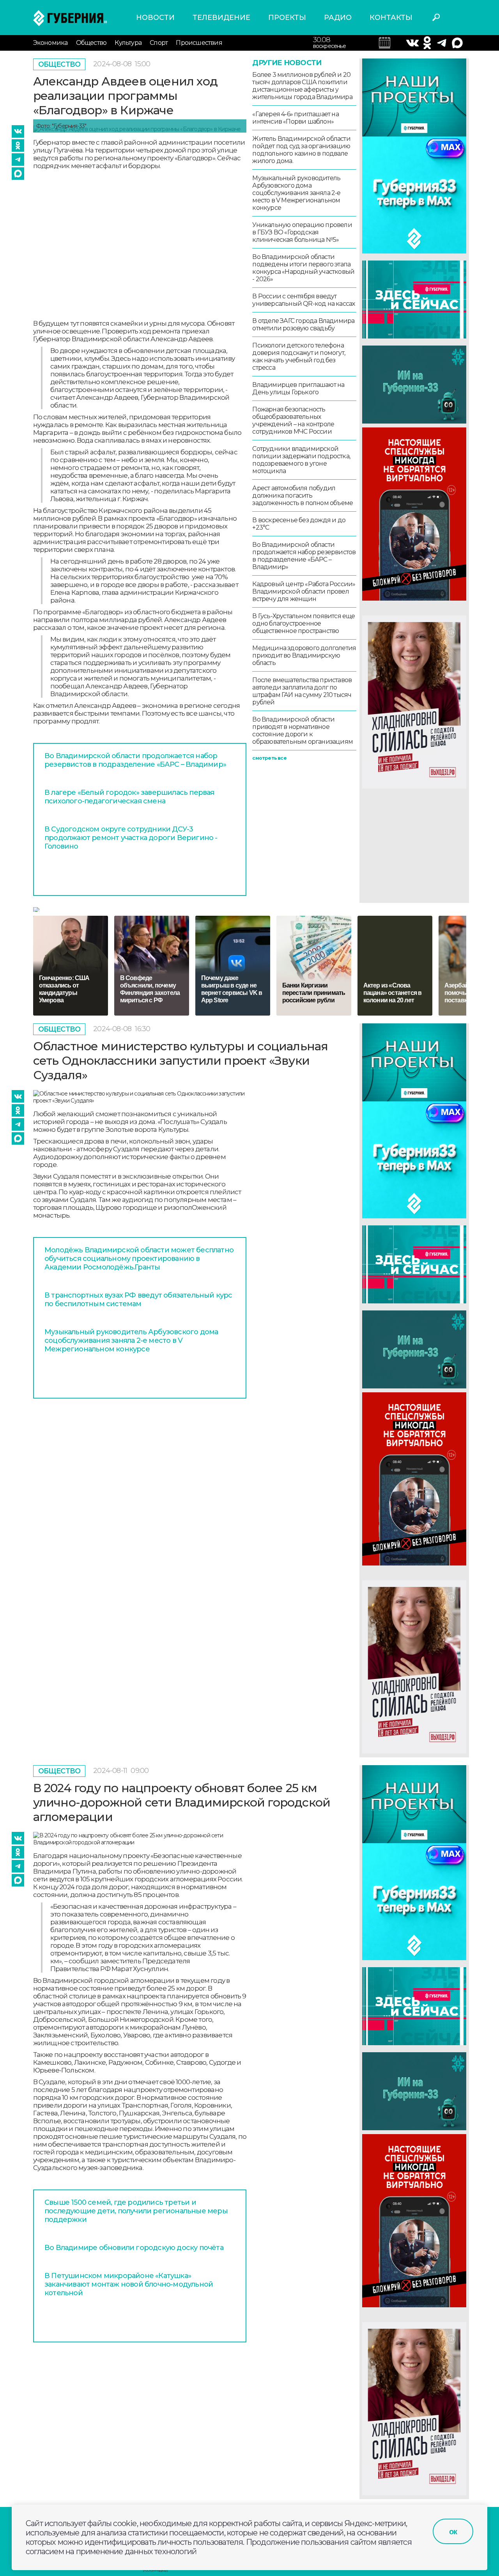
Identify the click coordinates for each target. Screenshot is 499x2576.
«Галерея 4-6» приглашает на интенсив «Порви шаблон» (295, 118)
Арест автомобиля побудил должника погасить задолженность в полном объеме (303, 496)
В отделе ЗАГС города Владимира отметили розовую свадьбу (303, 324)
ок (453, 2532)
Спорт (159, 43)
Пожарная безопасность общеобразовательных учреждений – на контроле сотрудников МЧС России (293, 420)
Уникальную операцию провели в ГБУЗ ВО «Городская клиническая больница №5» (302, 232)
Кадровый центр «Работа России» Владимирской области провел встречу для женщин (304, 591)
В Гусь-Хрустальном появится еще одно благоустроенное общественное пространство (303, 623)
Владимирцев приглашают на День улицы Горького (298, 388)
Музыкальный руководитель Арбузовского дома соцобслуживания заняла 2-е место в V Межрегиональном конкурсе (296, 193)
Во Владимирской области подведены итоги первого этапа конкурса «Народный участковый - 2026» (303, 268)
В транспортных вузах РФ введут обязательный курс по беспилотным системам (138, 1300)
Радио (338, 18)
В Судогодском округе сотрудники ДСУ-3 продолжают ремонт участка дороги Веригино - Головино (131, 838)
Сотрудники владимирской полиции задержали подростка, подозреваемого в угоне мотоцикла (301, 460)
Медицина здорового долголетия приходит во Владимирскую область (304, 655)
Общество (91, 43)
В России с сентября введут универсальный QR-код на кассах (303, 300)
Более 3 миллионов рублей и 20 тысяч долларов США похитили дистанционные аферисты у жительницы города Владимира (302, 86)
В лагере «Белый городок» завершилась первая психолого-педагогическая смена (129, 797)
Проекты (287, 18)
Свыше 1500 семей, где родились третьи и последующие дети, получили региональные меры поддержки (136, 2211)
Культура (128, 43)
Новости (155, 18)
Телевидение (221, 18)
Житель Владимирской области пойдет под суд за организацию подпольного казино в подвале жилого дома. (301, 150)
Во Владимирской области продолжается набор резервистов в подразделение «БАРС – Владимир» (135, 760)
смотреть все (269, 758)
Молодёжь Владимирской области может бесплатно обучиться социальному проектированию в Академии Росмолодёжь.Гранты (139, 1259)
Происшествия (199, 43)
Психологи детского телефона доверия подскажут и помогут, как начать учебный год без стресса (299, 356)
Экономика (50, 43)
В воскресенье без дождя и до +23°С (299, 524)
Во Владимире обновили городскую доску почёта (134, 2248)
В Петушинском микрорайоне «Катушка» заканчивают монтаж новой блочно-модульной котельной (129, 2284)
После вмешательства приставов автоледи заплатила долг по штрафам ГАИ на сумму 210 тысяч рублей (302, 691)
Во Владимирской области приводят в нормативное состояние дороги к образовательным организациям (303, 730)
